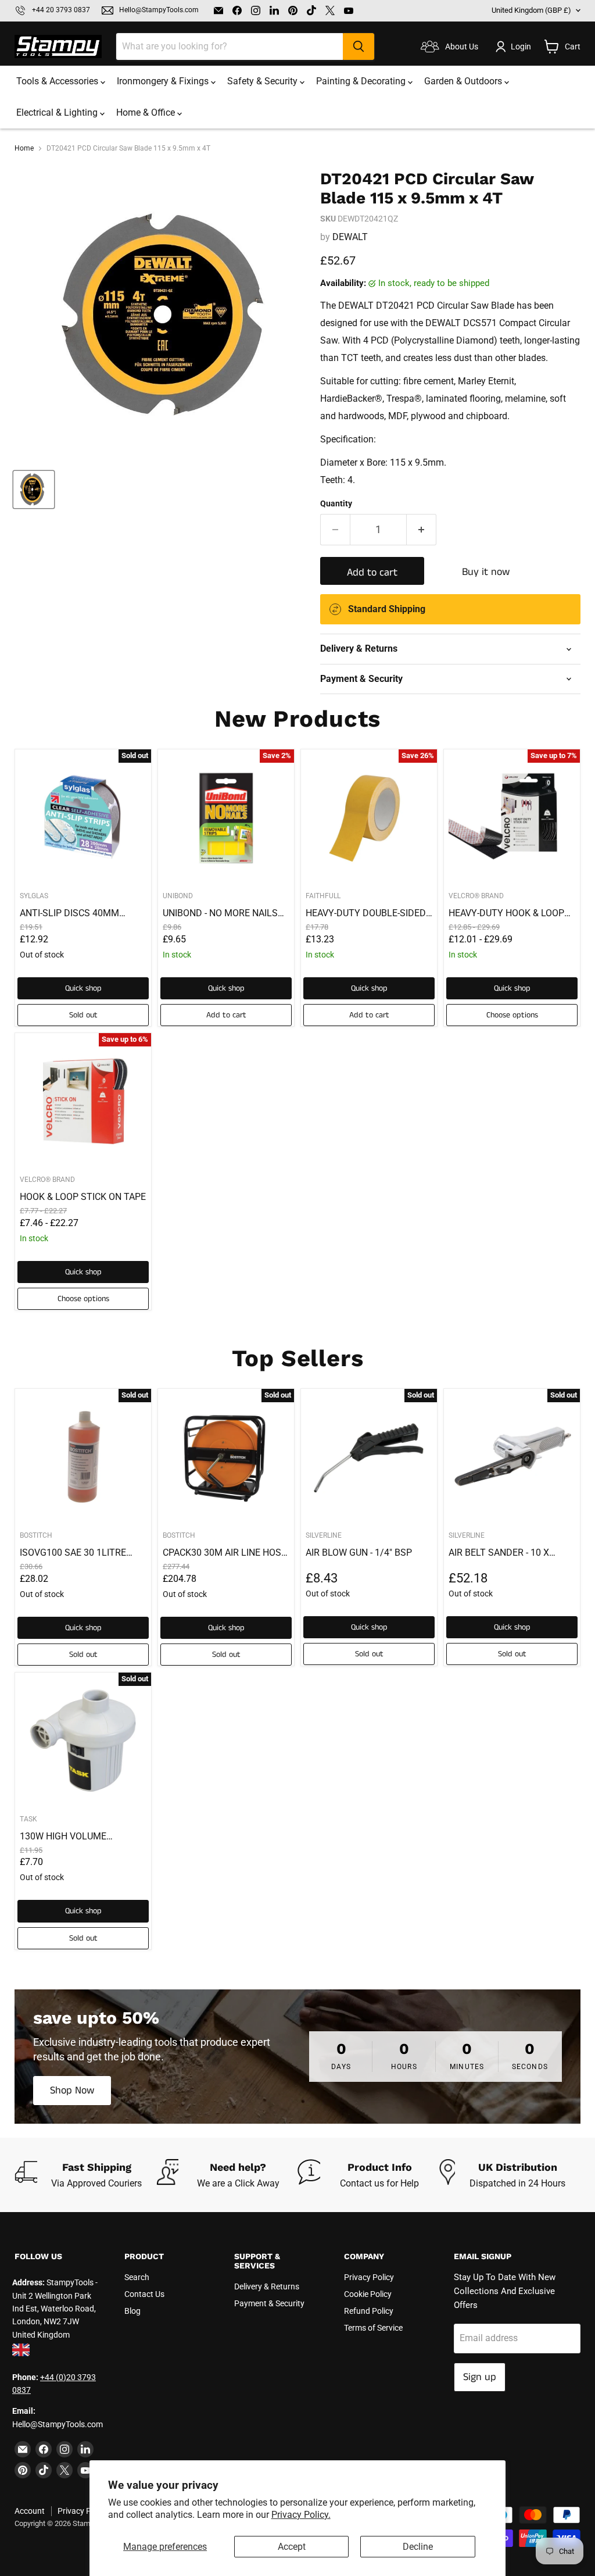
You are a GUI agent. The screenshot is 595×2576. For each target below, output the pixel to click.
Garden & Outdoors (464, 81)
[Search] (359, 47)
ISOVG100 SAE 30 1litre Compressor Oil (73, 1553)
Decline (418, 2547)
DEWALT (350, 237)
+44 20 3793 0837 (61, 10)
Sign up (480, 2377)
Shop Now (72, 2091)
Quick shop (83, 988)
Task (28, 1819)
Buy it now (486, 572)
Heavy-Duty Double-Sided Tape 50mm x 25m (366, 913)
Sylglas (34, 896)
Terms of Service (373, 2328)
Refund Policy (369, 2311)
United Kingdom (531, 10)
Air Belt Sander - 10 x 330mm (499, 1553)
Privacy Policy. (301, 2515)
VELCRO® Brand (476, 896)
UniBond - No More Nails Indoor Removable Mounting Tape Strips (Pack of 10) (220, 913)
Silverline (324, 1535)
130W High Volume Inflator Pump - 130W (70, 1837)
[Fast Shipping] (85, 2175)
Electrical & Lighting (58, 112)
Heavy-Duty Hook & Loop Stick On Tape (506, 913)
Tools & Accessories (58, 81)
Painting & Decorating (362, 81)
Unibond (178, 896)
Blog (132, 2311)
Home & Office (147, 112)
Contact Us (144, 2294)
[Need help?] (227, 2175)
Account (30, 2511)
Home (24, 149)
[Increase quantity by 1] (422, 530)
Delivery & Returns (267, 2286)
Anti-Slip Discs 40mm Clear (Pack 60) (69, 913)
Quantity (336, 503)
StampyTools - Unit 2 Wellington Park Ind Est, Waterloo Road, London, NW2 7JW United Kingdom (55, 2309)
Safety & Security (264, 81)
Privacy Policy (369, 2277)
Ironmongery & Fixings (164, 81)
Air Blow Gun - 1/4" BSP (359, 1553)
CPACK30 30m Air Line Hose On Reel (225, 1553)
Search (137, 2277)
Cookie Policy (368, 2294)
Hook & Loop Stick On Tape (83, 1197)
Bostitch (36, 1535)
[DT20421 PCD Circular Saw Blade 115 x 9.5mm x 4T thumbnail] (34, 490)
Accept (292, 2547)
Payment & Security (269, 2303)
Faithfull (323, 896)
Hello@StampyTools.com (159, 10)
